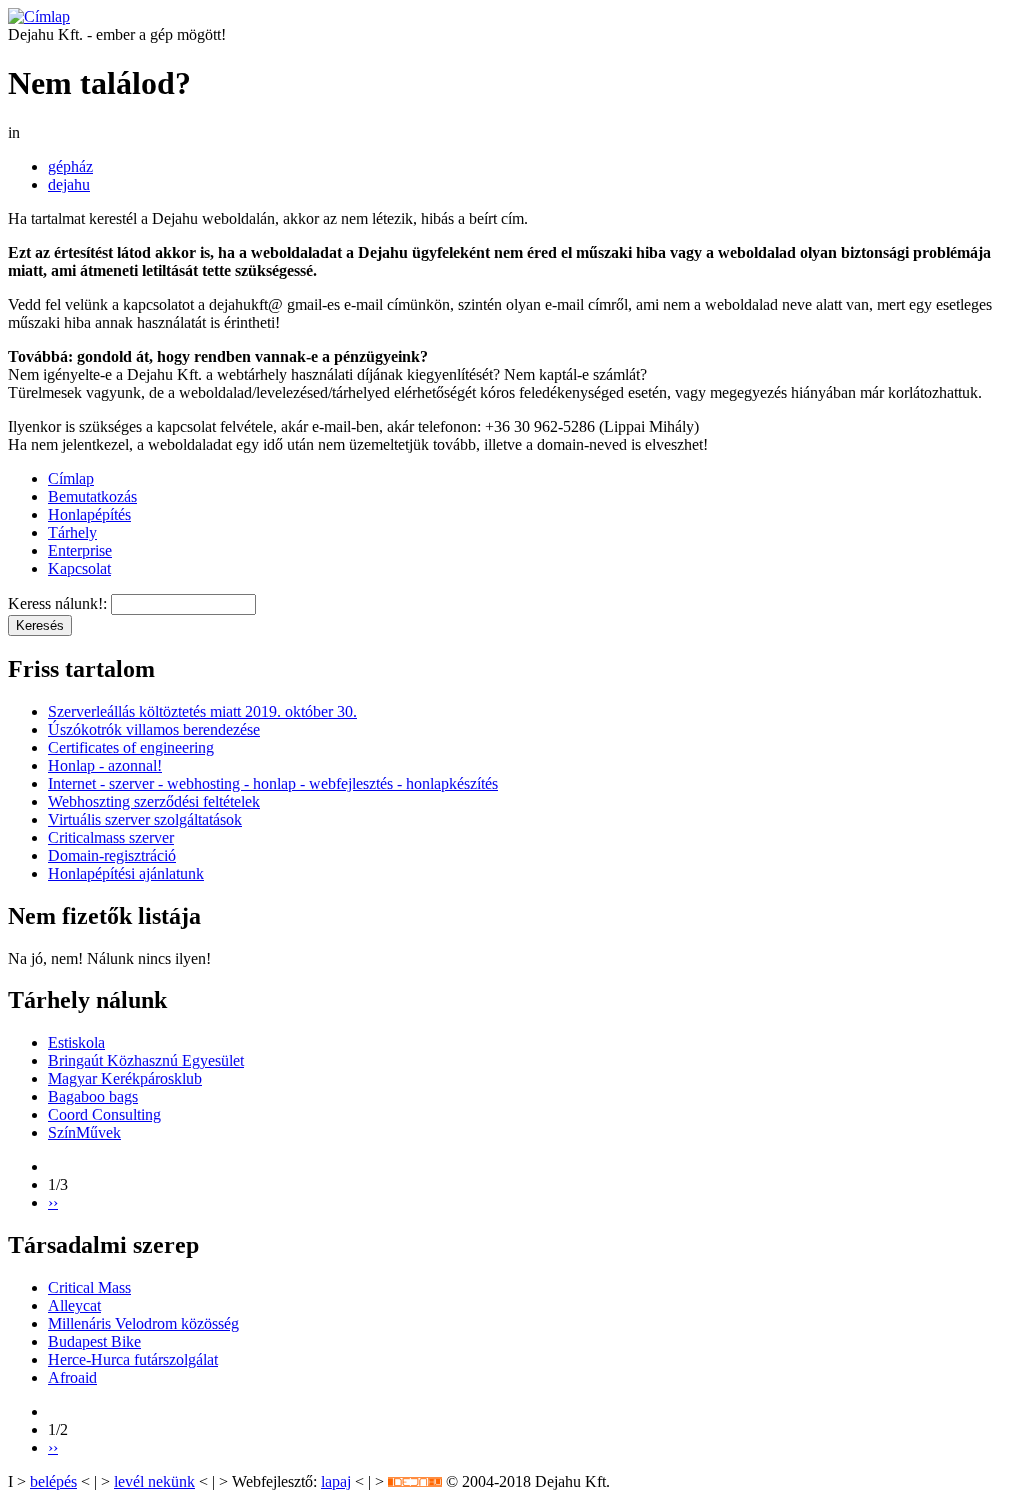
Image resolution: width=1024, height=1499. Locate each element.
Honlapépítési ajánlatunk (126, 873)
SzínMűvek (84, 1132)
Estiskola (76, 1042)
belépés (53, 1481)
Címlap (71, 478)
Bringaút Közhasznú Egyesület (146, 1060)
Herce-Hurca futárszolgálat (133, 1359)
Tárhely (72, 532)
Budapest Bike (94, 1341)
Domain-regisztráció (112, 855)
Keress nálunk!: (59, 603)
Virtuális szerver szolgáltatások (145, 819)
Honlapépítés (89, 514)
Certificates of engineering (131, 747)
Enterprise (80, 550)
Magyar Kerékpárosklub (125, 1078)
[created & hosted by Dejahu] (415, 1481)
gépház (70, 166)
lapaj (336, 1481)
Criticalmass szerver (111, 837)
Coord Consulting (104, 1114)
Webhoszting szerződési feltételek (154, 801)
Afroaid (72, 1377)
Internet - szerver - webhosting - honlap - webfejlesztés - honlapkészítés (273, 783)
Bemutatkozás (92, 496)
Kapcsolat (79, 568)
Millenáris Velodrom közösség (143, 1323)
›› (53, 1202)
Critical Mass (89, 1287)
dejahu (69, 184)
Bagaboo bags (93, 1096)
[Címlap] (39, 16)
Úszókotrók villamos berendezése (154, 729)
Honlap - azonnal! (105, 765)
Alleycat (74, 1305)
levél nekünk (154, 1481)
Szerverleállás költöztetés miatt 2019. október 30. (202, 711)
